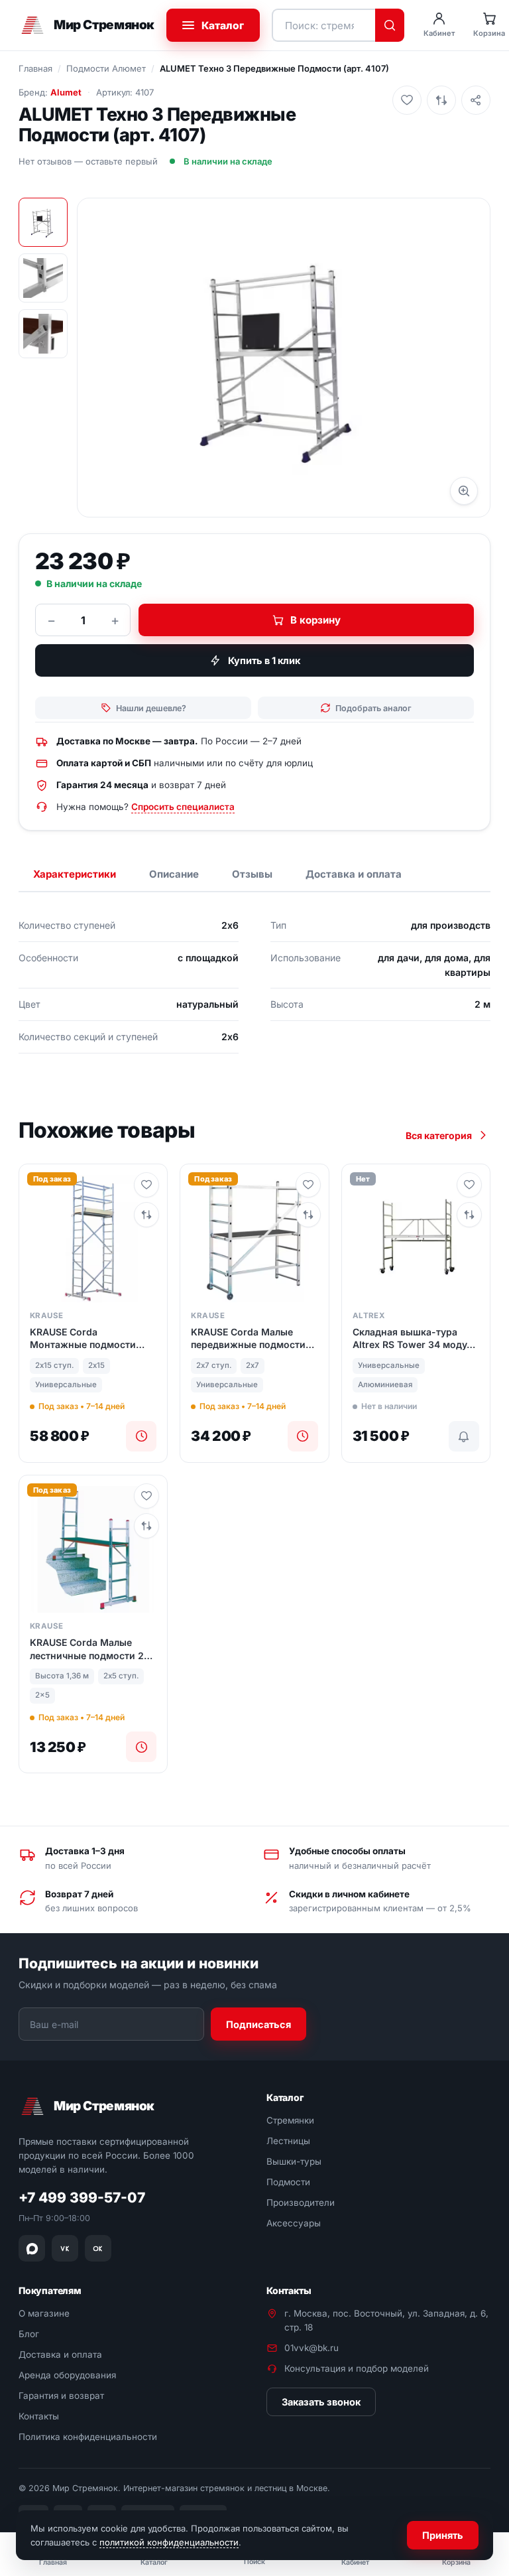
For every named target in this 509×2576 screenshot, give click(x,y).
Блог (29, 2334)
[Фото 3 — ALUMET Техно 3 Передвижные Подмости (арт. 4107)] (43, 334)
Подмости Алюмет (106, 68)
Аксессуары (294, 2223)
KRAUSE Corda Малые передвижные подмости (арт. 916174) (248, 1339)
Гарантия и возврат (61, 2396)
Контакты (39, 2416)
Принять (443, 2535)
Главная (35, 68)
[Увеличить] (464, 491)
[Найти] (390, 25)
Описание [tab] (174, 874)
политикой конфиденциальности (169, 2542)
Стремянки (290, 2121)
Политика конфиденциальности (88, 2437)
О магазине (44, 2314)
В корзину (315, 620)
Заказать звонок (321, 2402)
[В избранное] (407, 100)
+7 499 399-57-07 (82, 2198)
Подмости (288, 2182)
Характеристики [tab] (75, 874)
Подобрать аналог (373, 708)
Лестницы (288, 2141)
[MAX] (32, 2248)
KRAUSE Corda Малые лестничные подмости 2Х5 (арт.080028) (93, 1649)
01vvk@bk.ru (311, 2348)
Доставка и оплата (60, 2354)
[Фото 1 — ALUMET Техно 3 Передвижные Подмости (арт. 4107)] (43, 222)
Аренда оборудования (67, 2375)
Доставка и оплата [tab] (354, 874)
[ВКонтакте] (65, 2248)
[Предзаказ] (141, 1436)
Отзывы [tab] (252, 874)
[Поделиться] (476, 100)
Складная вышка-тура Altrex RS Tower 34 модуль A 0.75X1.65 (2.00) (415, 1339)
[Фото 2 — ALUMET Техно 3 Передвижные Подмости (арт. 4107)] (43, 278)
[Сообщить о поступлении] (464, 1436)
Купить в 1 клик (264, 660)
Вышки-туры (294, 2161)
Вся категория (439, 1135)
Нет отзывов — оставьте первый (88, 161)
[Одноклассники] (98, 2248)
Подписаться (258, 2024)
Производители (301, 2203)
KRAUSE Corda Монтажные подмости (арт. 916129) (83, 1339)
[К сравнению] (441, 100)
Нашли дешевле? (151, 708)
